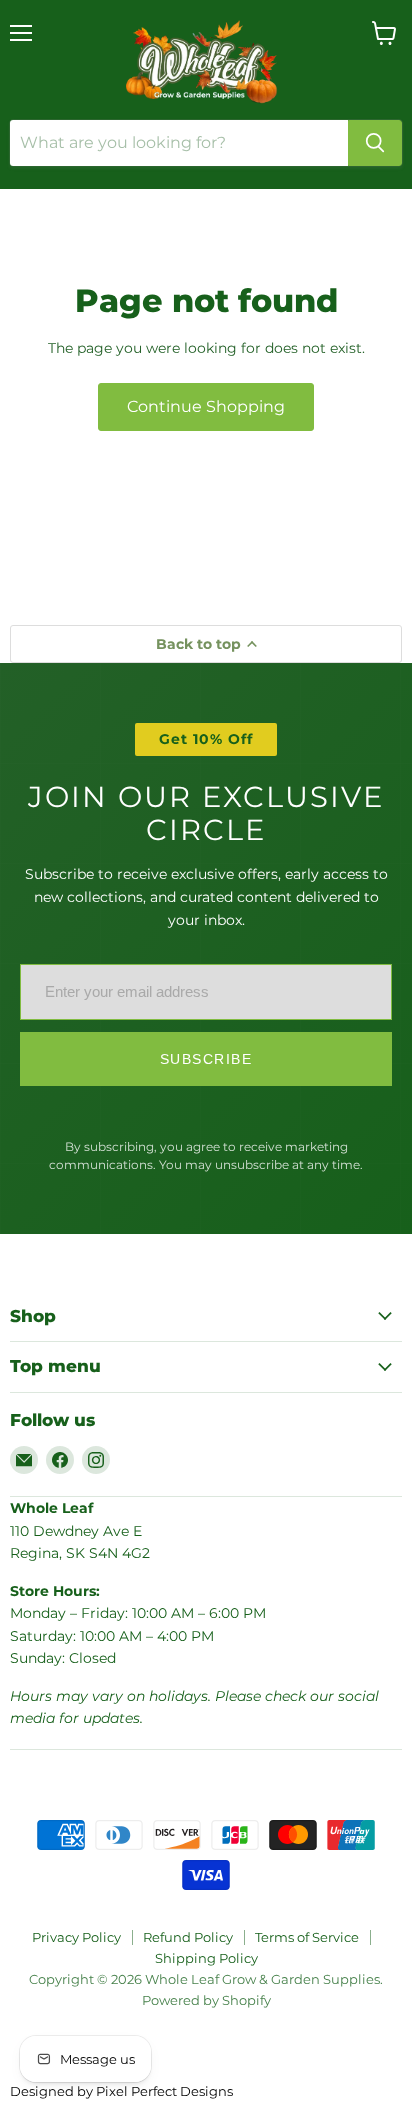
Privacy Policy (76, 1937)
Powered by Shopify (206, 2000)
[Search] (375, 143)
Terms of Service (307, 1937)
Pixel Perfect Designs (164, 2091)
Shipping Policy (206, 1958)
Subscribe (206, 1059)
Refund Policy (188, 1937)
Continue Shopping (206, 406)
